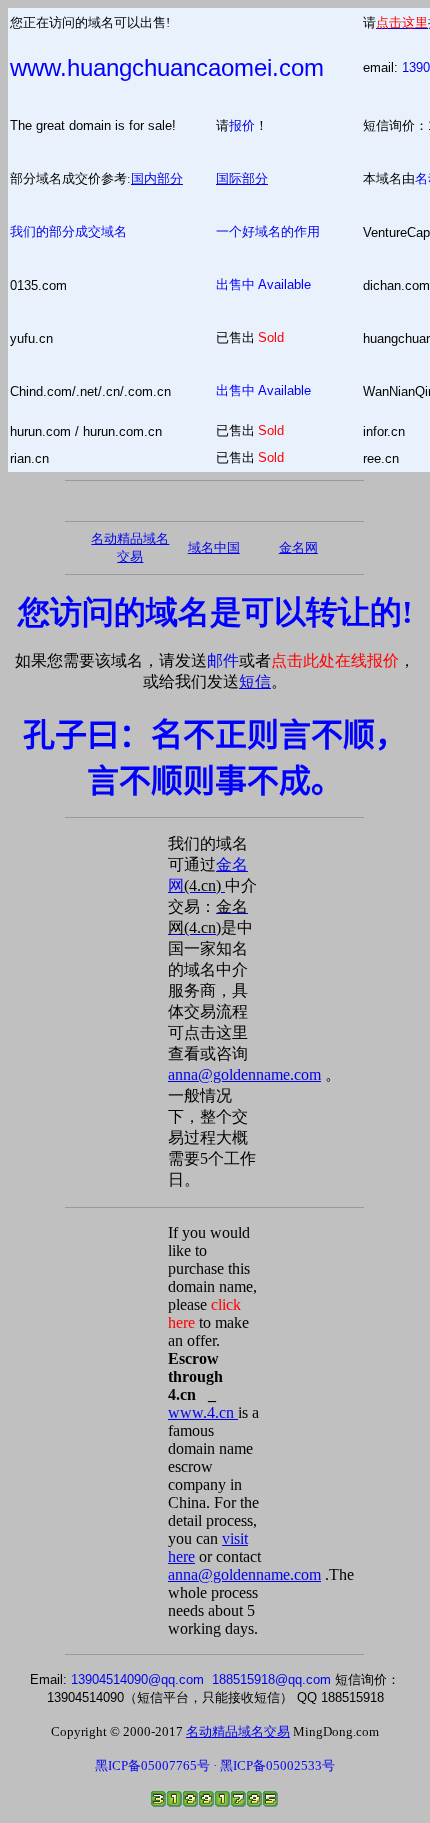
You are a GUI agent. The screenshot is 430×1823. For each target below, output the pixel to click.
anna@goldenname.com (244, 1074)
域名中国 (214, 547)
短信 (255, 681)
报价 (242, 125)
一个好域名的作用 (268, 231)
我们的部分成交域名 (68, 231)
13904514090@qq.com (137, 1679)
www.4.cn (203, 1412)
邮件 (223, 660)
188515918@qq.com (271, 1679)
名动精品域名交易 (238, 1731)
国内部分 (157, 178)
